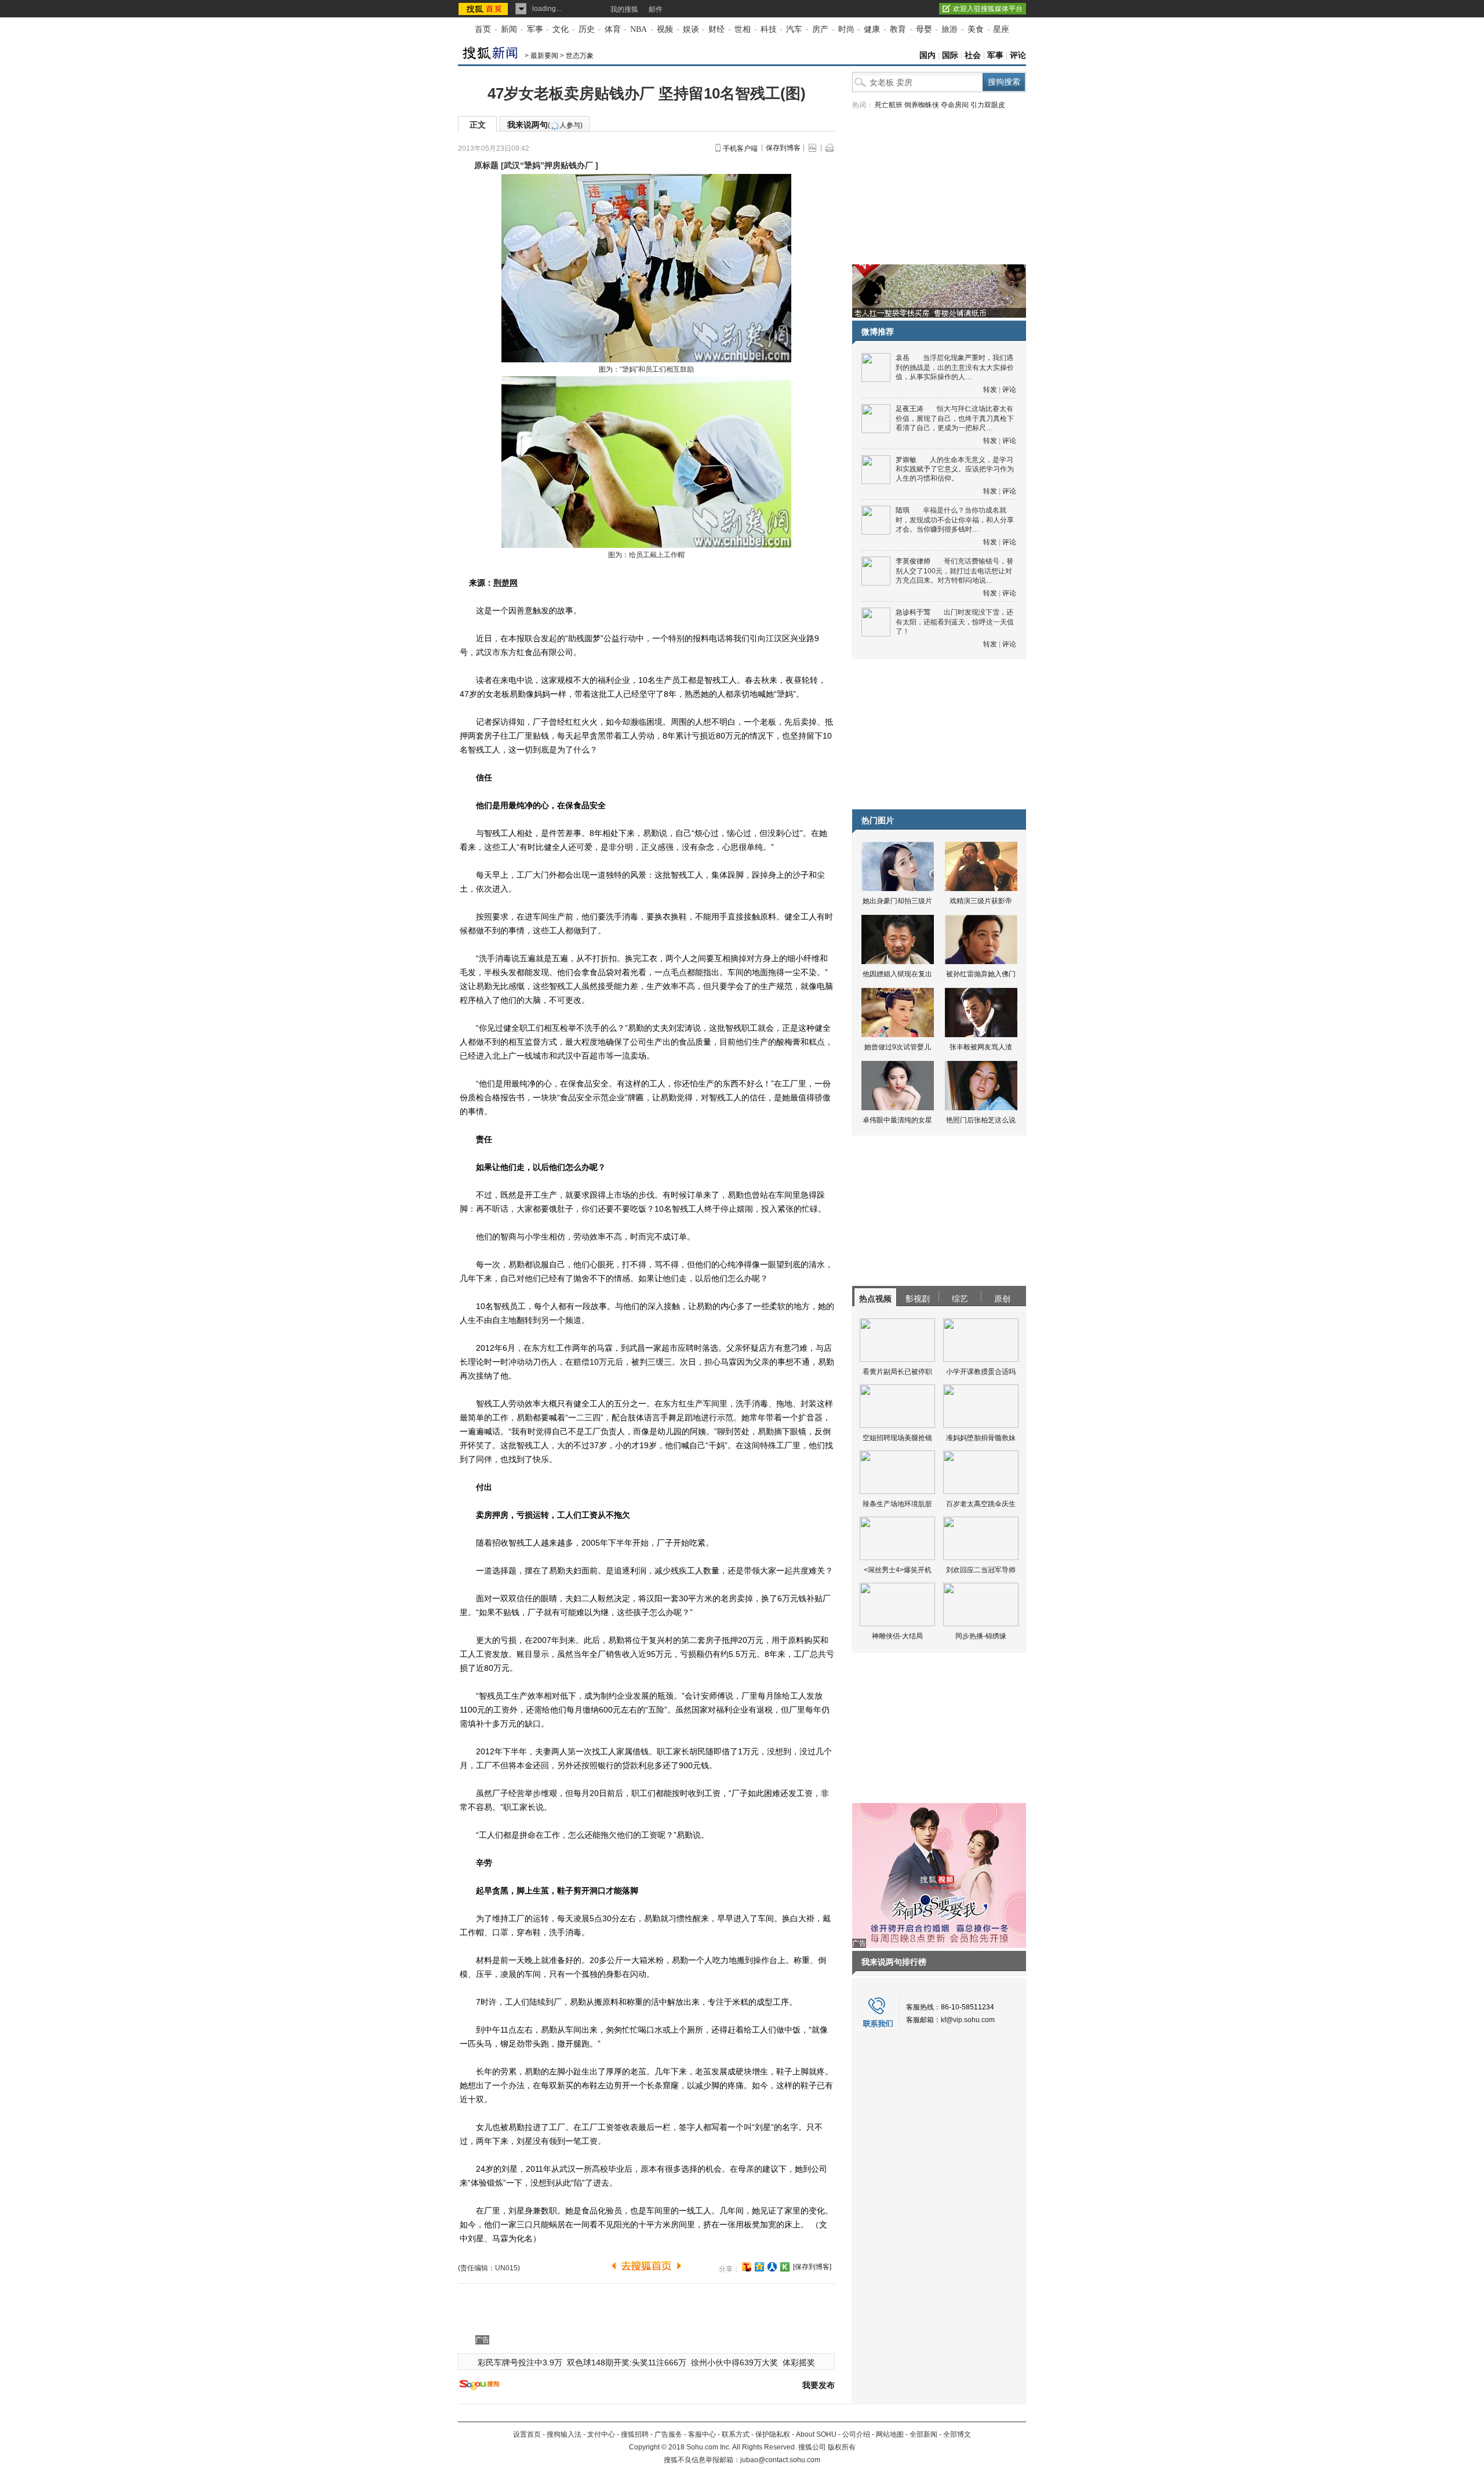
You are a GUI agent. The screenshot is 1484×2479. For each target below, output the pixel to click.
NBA (639, 29)
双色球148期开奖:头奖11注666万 (627, 2362)
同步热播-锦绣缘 (981, 1636)
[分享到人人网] (772, 2267)
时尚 (846, 29)
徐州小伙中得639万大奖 (734, 2362)
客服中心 (702, 2434)
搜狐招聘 (635, 2434)
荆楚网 (505, 583)
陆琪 (903, 510)
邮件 (656, 9)
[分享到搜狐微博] (747, 2267)
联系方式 (736, 2434)
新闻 (509, 29)
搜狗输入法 (564, 2434)
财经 (716, 29)
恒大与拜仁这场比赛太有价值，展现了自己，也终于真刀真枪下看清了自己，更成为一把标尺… (955, 418)
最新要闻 (544, 56)
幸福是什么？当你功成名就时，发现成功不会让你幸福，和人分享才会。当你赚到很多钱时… (955, 520)
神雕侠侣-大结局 (897, 1636)
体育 (613, 29)
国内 (927, 55)
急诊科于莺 (913, 612)
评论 (1018, 55)
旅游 (950, 29)
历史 (587, 29)
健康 (872, 29)
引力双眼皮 (988, 105)
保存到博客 (783, 148)
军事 (535, 29)
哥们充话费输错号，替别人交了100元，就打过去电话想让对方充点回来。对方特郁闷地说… (954, 571)
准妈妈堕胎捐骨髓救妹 (981, 1438)
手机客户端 (740, 148)
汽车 (794, 29)
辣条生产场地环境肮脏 (897, 1504)
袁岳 (903, 358)
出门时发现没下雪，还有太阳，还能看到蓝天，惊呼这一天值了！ (955, 622)
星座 (1001, 29)
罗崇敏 (906, 460)
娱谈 (691, 29)
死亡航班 (889, 105)
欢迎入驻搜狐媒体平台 (988, 9)
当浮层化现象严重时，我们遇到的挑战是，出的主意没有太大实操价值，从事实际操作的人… (955, 367)
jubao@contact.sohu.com (780, 2460)
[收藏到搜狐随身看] (785, 2267)
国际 (950, 55)
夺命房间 (955, 105)
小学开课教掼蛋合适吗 (981, 1372)
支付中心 (601, 2434)
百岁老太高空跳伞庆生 (981, 1504)
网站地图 (890, 2434)
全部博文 (957, 2434)
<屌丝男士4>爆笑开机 (898, 1570)
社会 (973, 55)
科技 (769, 29)
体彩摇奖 (799, 2362)
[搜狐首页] (484, 9)
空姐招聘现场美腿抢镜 (897, 1438)
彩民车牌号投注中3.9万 (520, 2362)
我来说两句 (545, 125)
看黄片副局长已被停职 (897, 1372)
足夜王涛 (910, 409)
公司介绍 (856, 2434)
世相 (743, 29)
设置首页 (527, 2434)
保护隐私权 (773, 2434)
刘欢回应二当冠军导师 (981, 1570)
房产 (820, 29)
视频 (665, 29)
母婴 (924, 29)
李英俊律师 (913, 561)
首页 (483, 29)
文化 (561, 29)
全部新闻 (923, 2434)
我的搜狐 (624, 9)
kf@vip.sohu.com (968, 2020)
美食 (976, 29)
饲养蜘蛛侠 (922, 105)
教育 (898, 29)
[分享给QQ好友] (759, 2267)
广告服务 (668, 2434)
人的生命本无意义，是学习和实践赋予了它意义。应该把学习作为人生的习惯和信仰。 (955, 469)
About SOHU (816, 2434)
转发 (990, 390)
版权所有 (842, 2447)
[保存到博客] (812, 2267)
